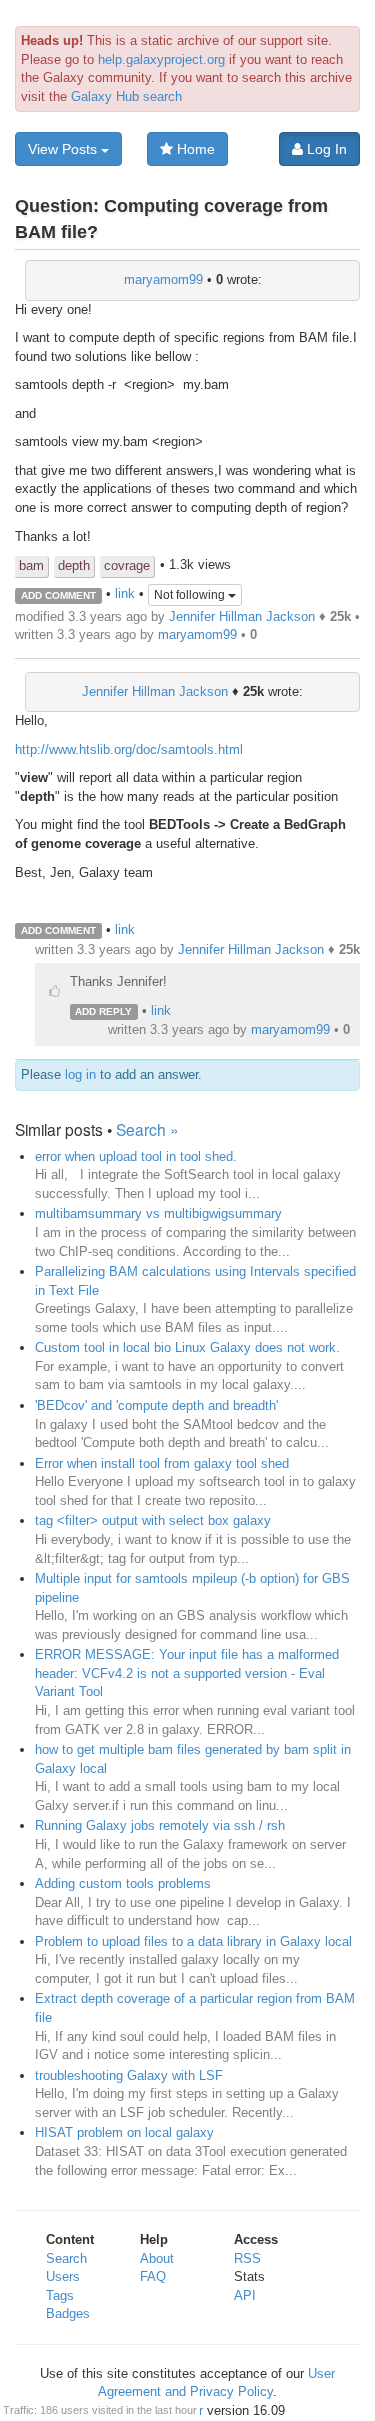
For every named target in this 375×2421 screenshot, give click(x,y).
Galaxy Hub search (126, 96)
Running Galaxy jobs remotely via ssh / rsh (160, 1825)
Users (63, 2276)
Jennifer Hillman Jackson (242, 616)
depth (74, 565)
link (125, 594)
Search (66, 2258)
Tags (60, 2295)
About (157, 2258)
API (245, 2295)
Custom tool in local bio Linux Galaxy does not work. (187, 1347)
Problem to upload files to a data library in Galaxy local (193, 1941)
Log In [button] (325, 149)
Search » (147, 1129)
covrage (127, 565)
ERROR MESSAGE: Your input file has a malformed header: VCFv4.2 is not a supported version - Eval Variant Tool (187, 1673)
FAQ (153, 2276)
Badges (68, 2313)
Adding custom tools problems (123, 1883)
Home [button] (194, 149)
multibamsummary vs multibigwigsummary (158, 1213)
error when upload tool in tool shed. (136, 1156)
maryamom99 (163, 279)
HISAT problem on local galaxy (124, 2132)
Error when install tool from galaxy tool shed (162, 1463)
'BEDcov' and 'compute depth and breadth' (156, 1405)
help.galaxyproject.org (161, 59)
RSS (247, 2258)
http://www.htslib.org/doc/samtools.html (129, 749)
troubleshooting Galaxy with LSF (129, 2075)
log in (80, 1074)
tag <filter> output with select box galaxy (153, 1520)
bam (31, 565)
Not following (191, 595)
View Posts (64, 149)
